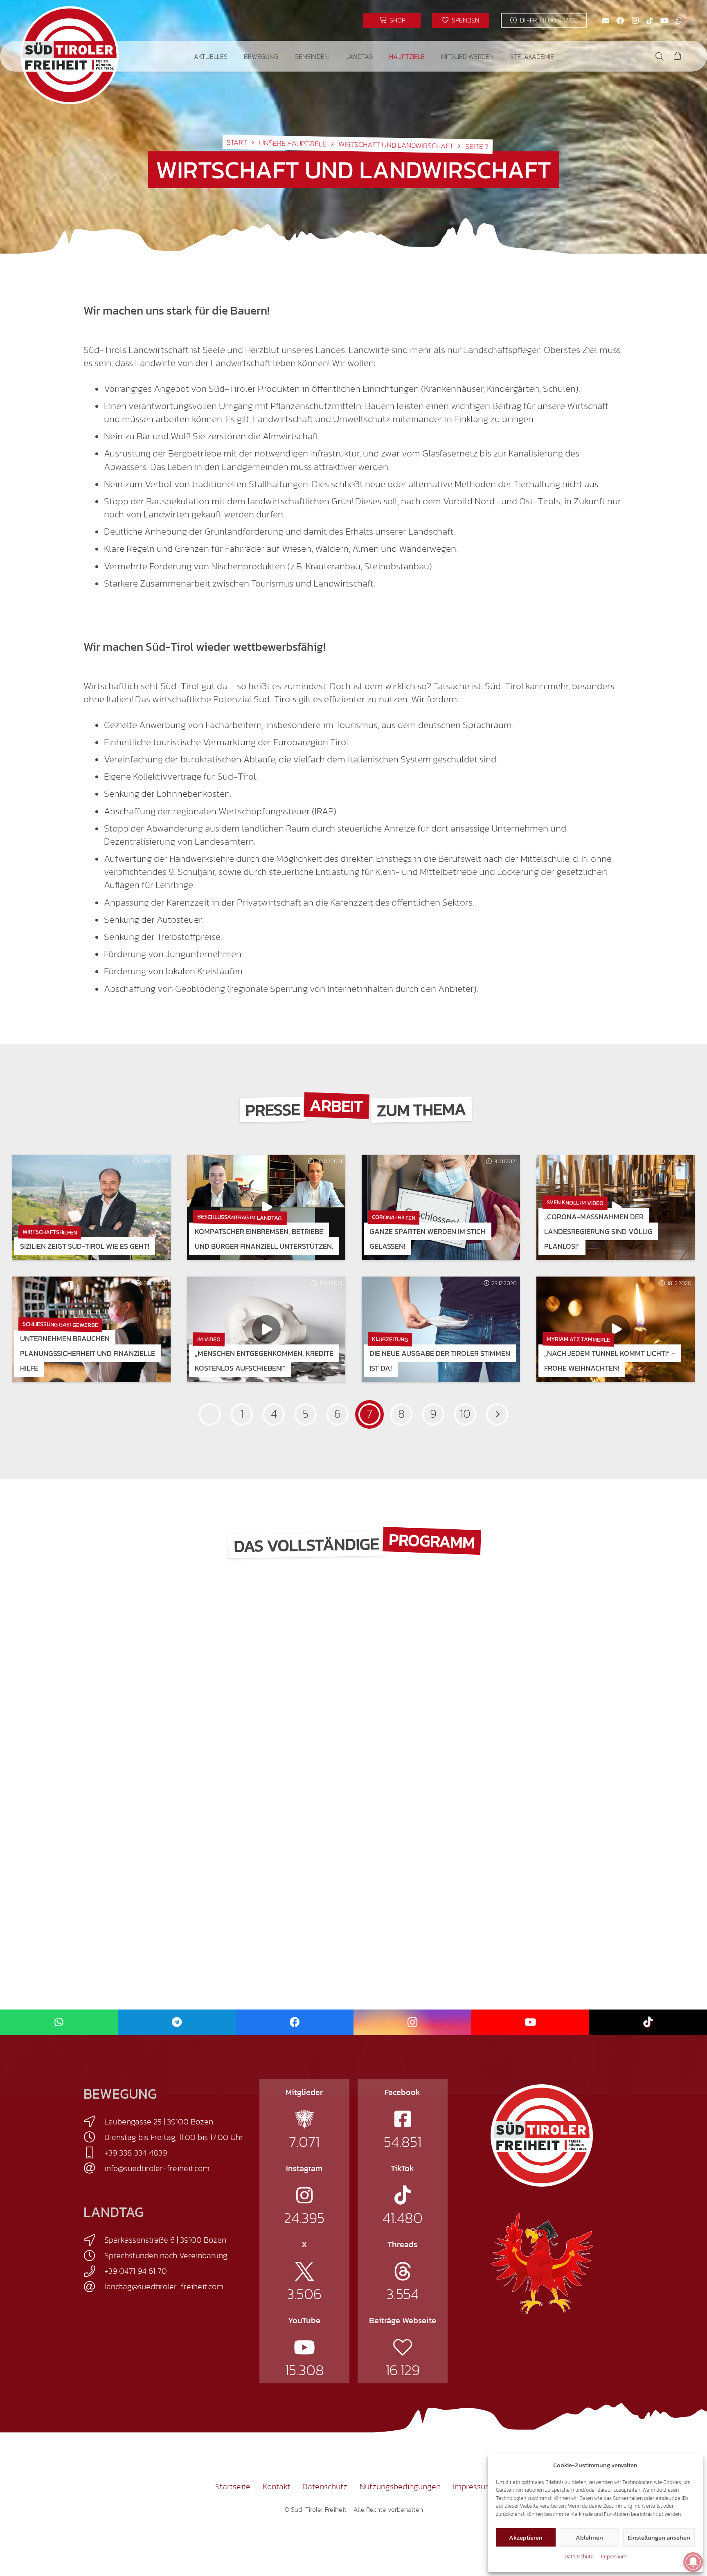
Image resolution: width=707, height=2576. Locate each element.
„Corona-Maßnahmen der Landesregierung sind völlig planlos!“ (598, 1231)
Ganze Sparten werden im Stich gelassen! (428, 1239)
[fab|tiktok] (403, 2195)
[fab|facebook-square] (403, 2119)
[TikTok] (650, 20)
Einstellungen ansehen (659, 2537)
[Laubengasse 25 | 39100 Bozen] (94, 2122)
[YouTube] (664, 20)
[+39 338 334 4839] (94, 2153)
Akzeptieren (526, 2537)
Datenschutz (579, 2557)
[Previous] (210, 1414)
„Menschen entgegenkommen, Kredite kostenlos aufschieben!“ (264, 1361)
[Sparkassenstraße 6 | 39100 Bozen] (94, 2240)
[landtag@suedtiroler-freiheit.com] (94, 2287)
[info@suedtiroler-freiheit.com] (94, 2168)
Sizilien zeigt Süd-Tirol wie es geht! (85, 1246)
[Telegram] (177, 2022)
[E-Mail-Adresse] (606, 20)
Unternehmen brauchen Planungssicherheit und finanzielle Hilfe (88, 1353)
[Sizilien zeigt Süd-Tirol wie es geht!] (91, 1207)
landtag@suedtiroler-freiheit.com (164, 2286)
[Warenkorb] (678, 56)
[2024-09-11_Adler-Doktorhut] (542, 2263)
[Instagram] (635, 20)
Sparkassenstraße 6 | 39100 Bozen (165, 2240)
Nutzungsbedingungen (400, 2486)
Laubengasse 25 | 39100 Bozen (159, 2122)
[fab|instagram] (304, 2195)
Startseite (233, 2486)
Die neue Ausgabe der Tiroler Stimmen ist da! (440, 1361)
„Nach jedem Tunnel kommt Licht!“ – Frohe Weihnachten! (610, 1361)
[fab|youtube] (304, 2347)
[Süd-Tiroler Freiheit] (542, 2135)
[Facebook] (620, 20)
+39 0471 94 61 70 (136, 2271)
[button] (233, 56)
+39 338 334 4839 (136, 2153)
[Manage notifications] (693, 2562)
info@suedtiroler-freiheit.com (157, 2168)
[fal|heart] (403, 2347)
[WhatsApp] (679, 20)
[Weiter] (497, 1414)
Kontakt (276, 2486)
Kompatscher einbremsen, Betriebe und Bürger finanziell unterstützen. (264, 1239)
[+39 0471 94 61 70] (94, 2271)
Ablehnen (589, 2537)
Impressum (614, 2557)
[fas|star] (304, 2119)
